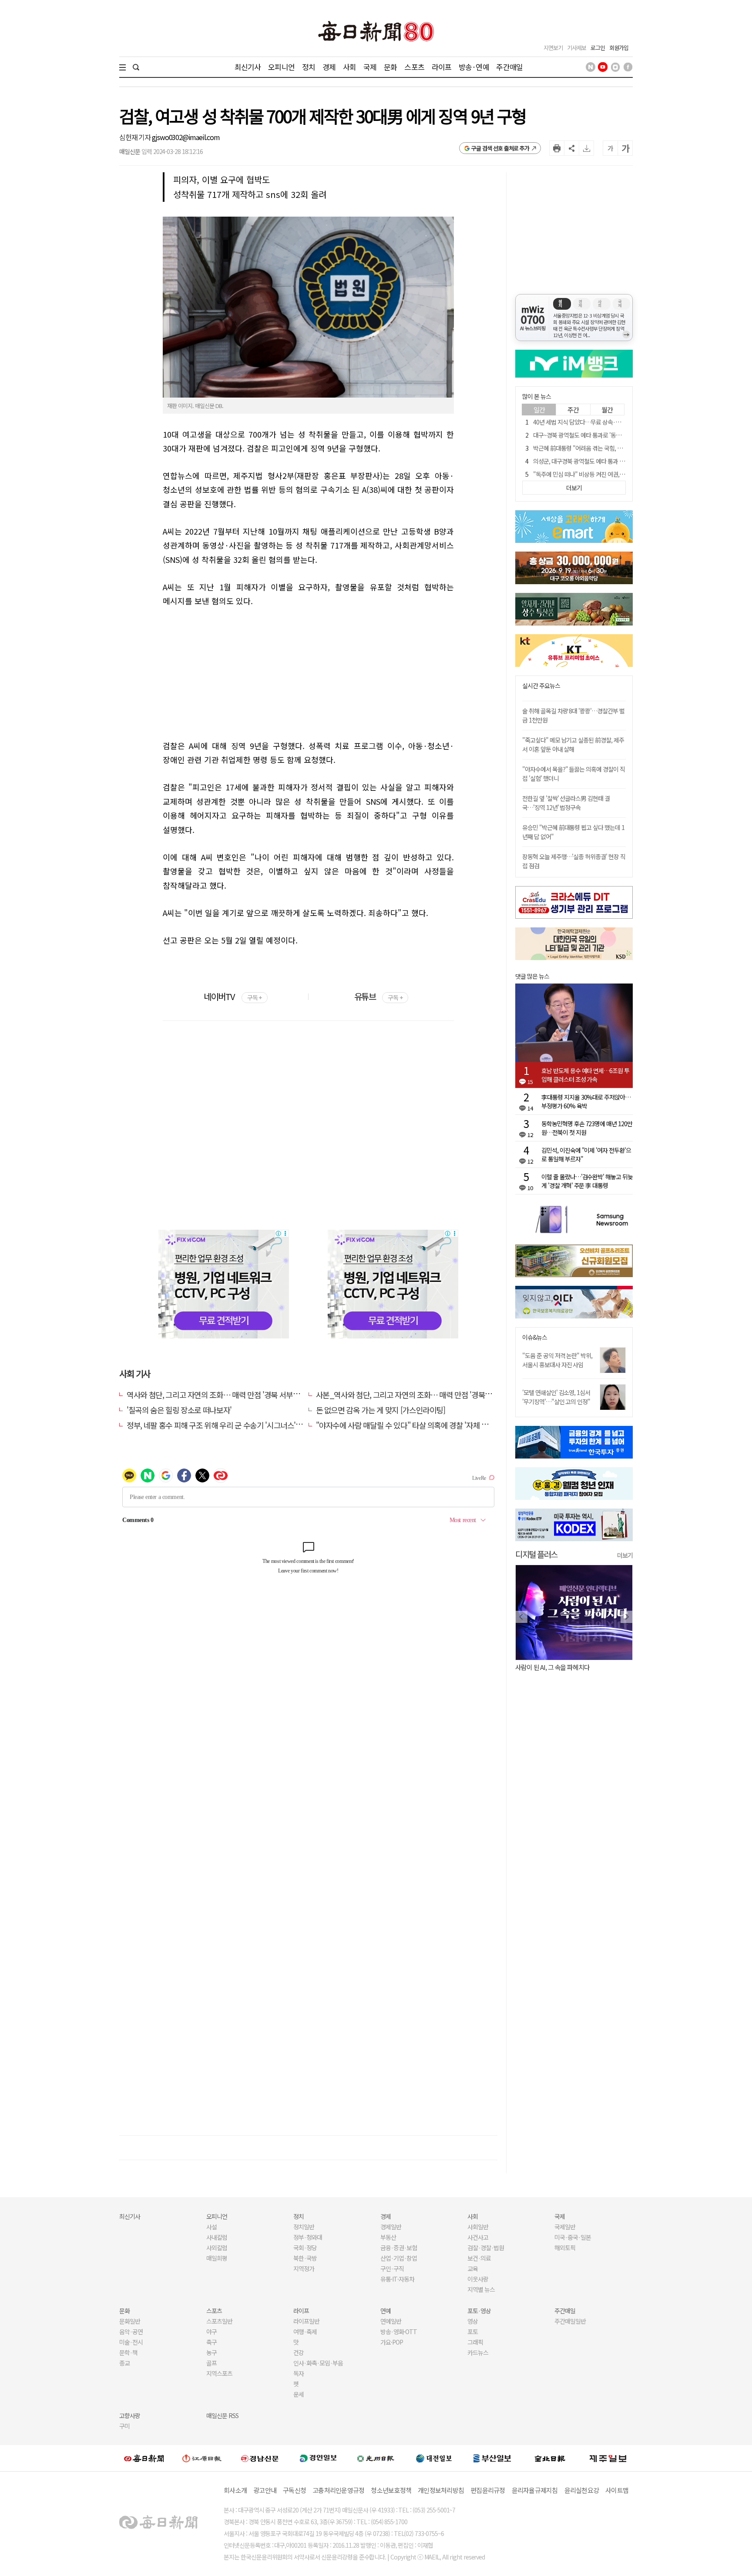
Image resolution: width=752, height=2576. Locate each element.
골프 (211, 2363)
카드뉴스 (478, 2352)
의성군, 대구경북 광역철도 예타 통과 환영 (581, 461)
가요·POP (392, 2342)
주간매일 (509, 67)
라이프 (441, 67)
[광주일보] (376, 2458)
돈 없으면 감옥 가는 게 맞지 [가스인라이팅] (381, 1410)
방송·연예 (474, 67)
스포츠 (414, 67)
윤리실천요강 (582, 2490)
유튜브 (378, 996)
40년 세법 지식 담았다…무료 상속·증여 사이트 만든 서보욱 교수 (608, 422)
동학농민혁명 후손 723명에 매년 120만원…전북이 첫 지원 (587, 1128)
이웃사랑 (478, 2279)
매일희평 (217, 2258)
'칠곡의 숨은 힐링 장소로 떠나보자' (179, 1410)
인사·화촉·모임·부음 (318, 2363)
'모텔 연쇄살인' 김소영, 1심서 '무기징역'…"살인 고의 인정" (556, 1397)
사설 (211, 2227)
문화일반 (130, 2321)
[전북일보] (550, 2458)
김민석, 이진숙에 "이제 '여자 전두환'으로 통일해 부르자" (586, 1154)
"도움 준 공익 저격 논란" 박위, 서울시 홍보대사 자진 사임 (557, 1360)
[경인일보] (318, 2458)
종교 (124, 2363)
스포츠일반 (219, 2321)
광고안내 (265, 2490)
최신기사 (248, 67)
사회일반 (478, 2227)
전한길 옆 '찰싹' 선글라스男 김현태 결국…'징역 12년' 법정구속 (566, 803)
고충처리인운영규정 (338, 2490)
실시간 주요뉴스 (541, 686)
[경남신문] (260, 2458)
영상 (473, 2321)
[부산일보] (492, 2458)
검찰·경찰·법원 (486, 2248)
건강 (299, 2352)
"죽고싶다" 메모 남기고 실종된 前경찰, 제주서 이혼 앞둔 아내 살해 (573, 744)
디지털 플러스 (536, 1554)
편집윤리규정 (488, 2490)
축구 (211, 2342)
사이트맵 (617, 2490)
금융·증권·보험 (399, 2248)
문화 (390, 67)
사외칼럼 (217, 2248)
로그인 (598, 48)
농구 (211, 2352)
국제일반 (565, 2227)
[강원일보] (202, 2458)
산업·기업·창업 (399, 2258)
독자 (299, 2373)
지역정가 (304, 2268)
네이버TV (233, 996)
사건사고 (478, 2237)
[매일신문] (144, 2458)
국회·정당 (305, 2248)
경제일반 (391, 2227)
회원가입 (619, 48)
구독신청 (294, 2490)
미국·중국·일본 (573, 2237)
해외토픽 (565, 2248)
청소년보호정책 (391, 2490)
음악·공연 (131, 2332)
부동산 (388, 2237)
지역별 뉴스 (481, 2289)
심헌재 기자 (136, 137)
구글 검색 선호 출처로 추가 (500, 148)
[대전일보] (434, 2458)
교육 (473, 2268)
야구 (211, 2332)
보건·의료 (479, 2258)
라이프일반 (306, 2321)
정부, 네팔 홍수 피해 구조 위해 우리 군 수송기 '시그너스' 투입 (219, 1425)
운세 (299, 2394)
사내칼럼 (217, 2237)
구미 (124, 2426)
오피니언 (281, 67)
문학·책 (128, 2352)
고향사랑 (130, 2415)
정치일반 (304, 2227)
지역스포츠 (219, 2373)
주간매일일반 (570, 2321)
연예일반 (391, 2321)
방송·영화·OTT (399, 2332)
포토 (473, 2332)
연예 (386, 2311)
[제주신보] (608, 2458)
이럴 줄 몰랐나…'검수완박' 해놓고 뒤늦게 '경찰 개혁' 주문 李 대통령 (587, 1181)
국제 (370, 67)
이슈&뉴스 (535, 1337)
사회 (349, 67)
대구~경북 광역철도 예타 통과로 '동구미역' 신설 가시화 (597, 435)
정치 (309, 67)
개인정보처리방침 (441, 2490)
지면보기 (553, 48)
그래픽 (475, 2342)
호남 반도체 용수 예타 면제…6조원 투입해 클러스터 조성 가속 (585, 1075)
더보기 (625, 1555)
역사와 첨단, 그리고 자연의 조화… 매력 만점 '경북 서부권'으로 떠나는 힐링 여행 (247, 1395)
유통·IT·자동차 (397, 2279)
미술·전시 (131, 2342)
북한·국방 (305, 2258)
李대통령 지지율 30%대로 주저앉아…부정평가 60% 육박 (586, 1101)
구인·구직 (392, 2268)
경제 (329, 67)
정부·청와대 (308, 2237)
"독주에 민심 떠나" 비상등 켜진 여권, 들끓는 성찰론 (593, 474)
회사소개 (235, 2490)
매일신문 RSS (222, 2415)
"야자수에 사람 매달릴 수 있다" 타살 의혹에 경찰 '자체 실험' (406, 1425)
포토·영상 (479, 2311)
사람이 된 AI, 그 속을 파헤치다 (552, 1667)
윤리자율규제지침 (535, 2490)
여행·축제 (305, 2332)
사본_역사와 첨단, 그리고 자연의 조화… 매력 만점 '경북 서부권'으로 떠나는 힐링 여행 (445, 1395)
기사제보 (577, 48)
